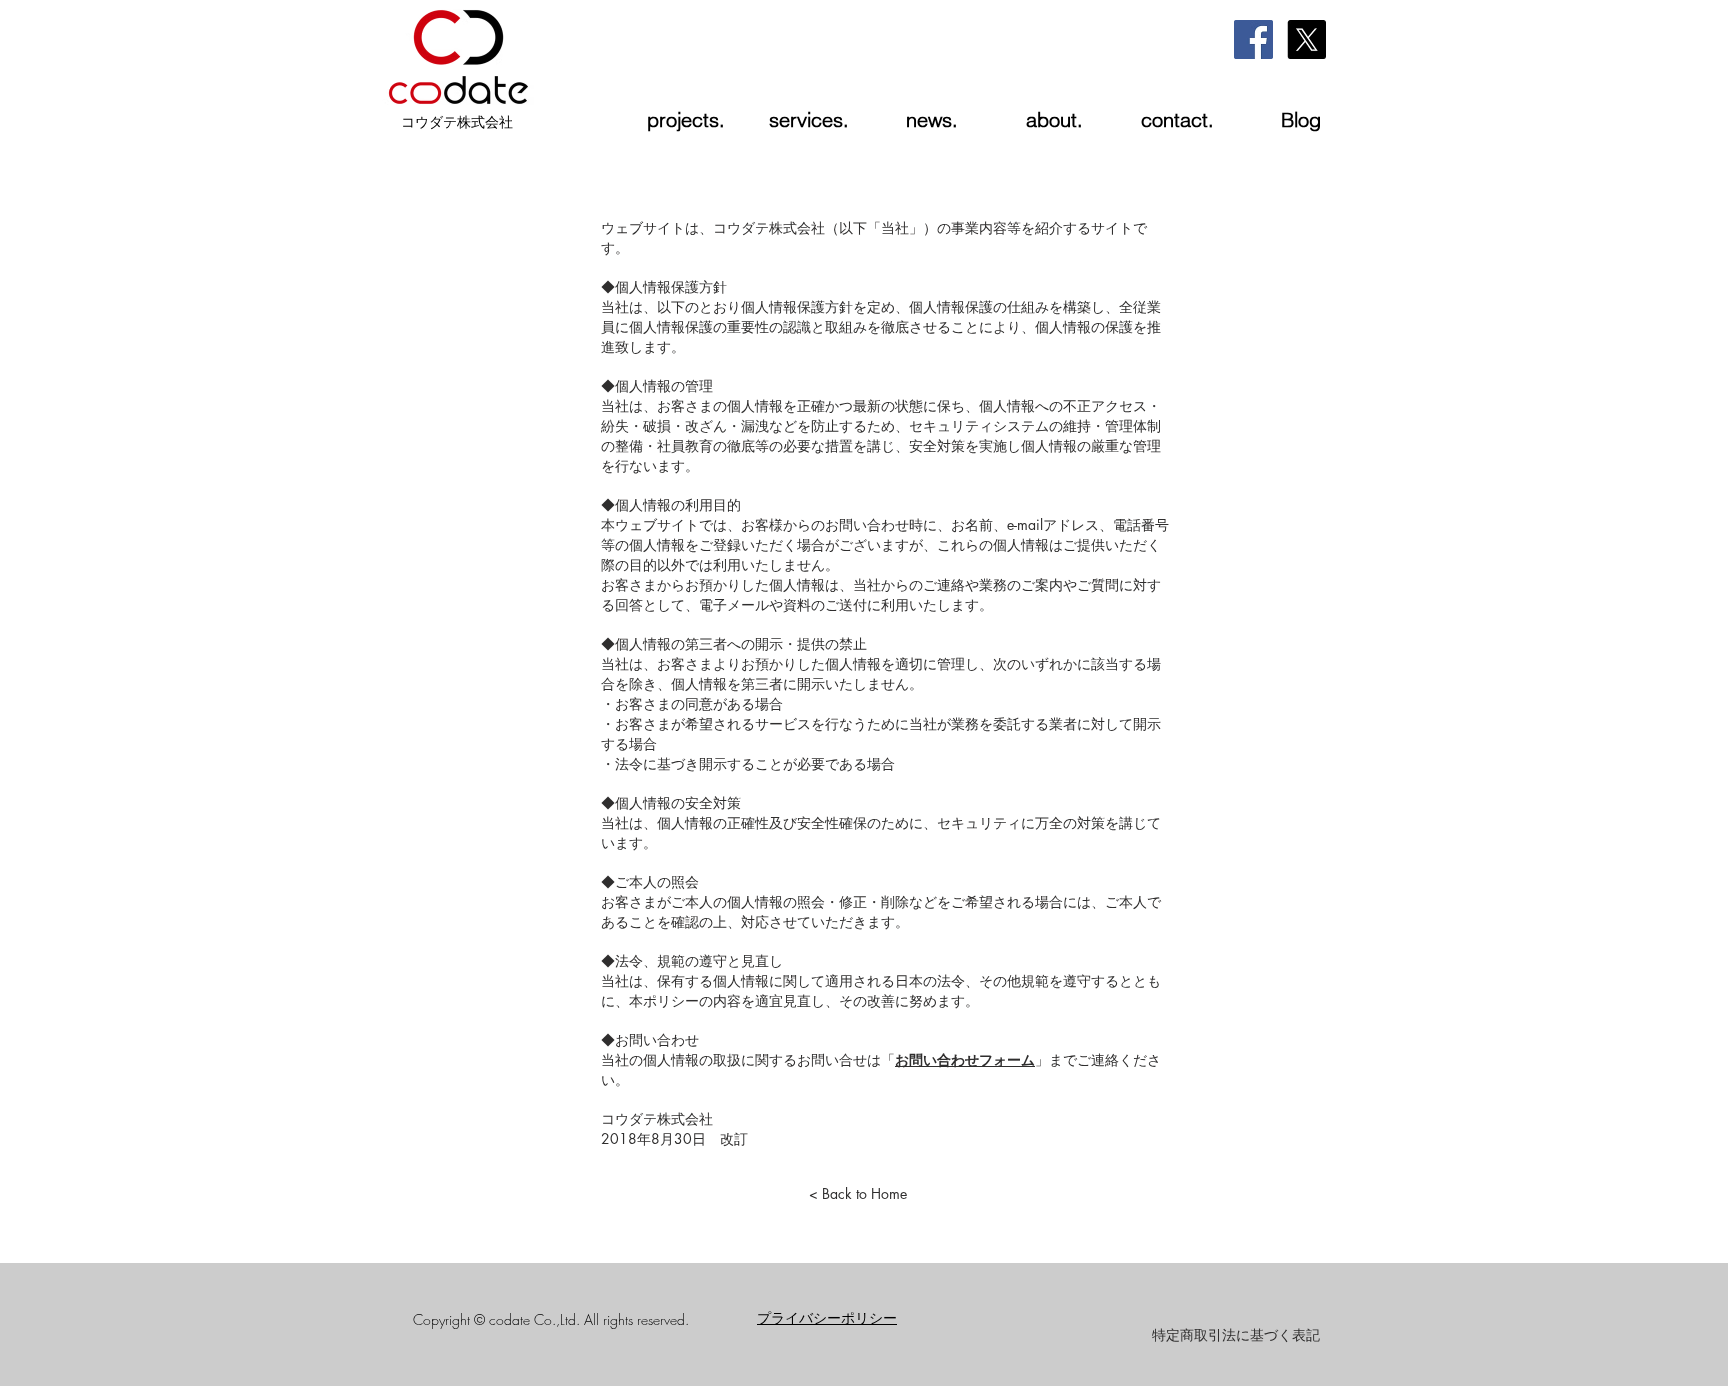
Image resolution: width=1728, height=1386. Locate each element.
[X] (1306, 39)
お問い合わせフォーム (965, 1059)
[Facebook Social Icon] (1253, 39)
